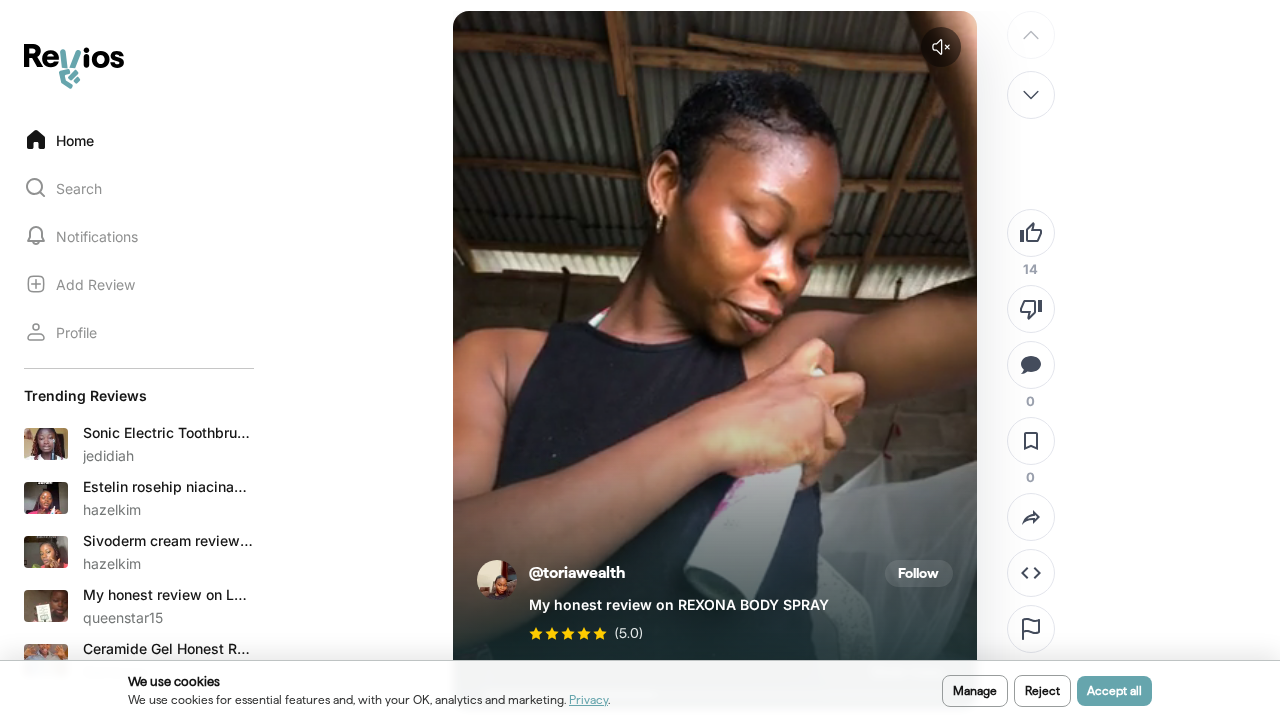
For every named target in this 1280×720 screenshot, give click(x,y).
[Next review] (1031, 95)
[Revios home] (74, 66)
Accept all (1114, 690)
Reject (1042, 690)
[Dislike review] (1031, 309)
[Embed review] (1031, 573)
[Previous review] (1031, 35)
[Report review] (1031, 629)
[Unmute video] (941, 47)
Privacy (588, 699)
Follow (918, 573)
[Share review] (1031, 517)
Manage (975, 690)
